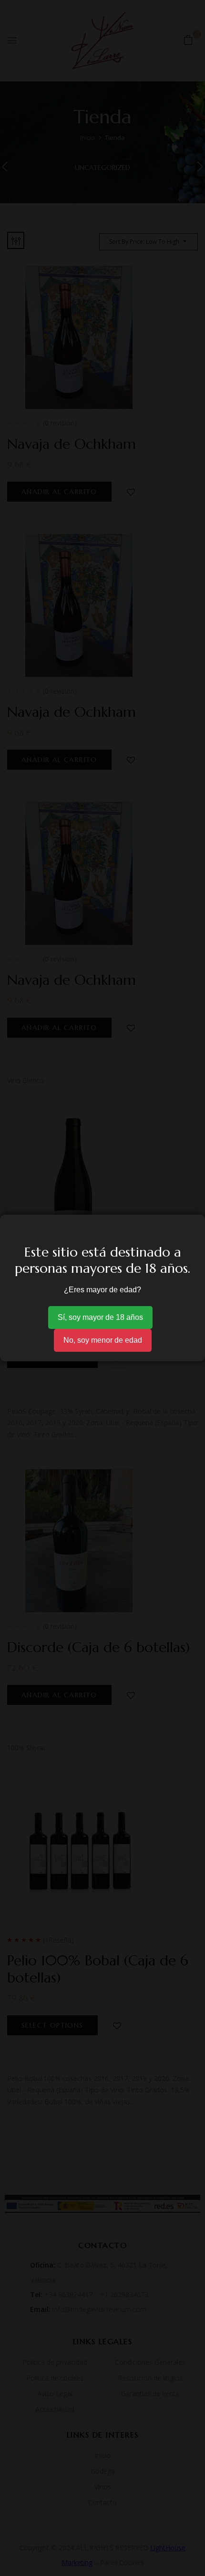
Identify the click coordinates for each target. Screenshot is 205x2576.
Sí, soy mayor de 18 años (100, 1317)
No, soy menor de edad (103, 1340)
